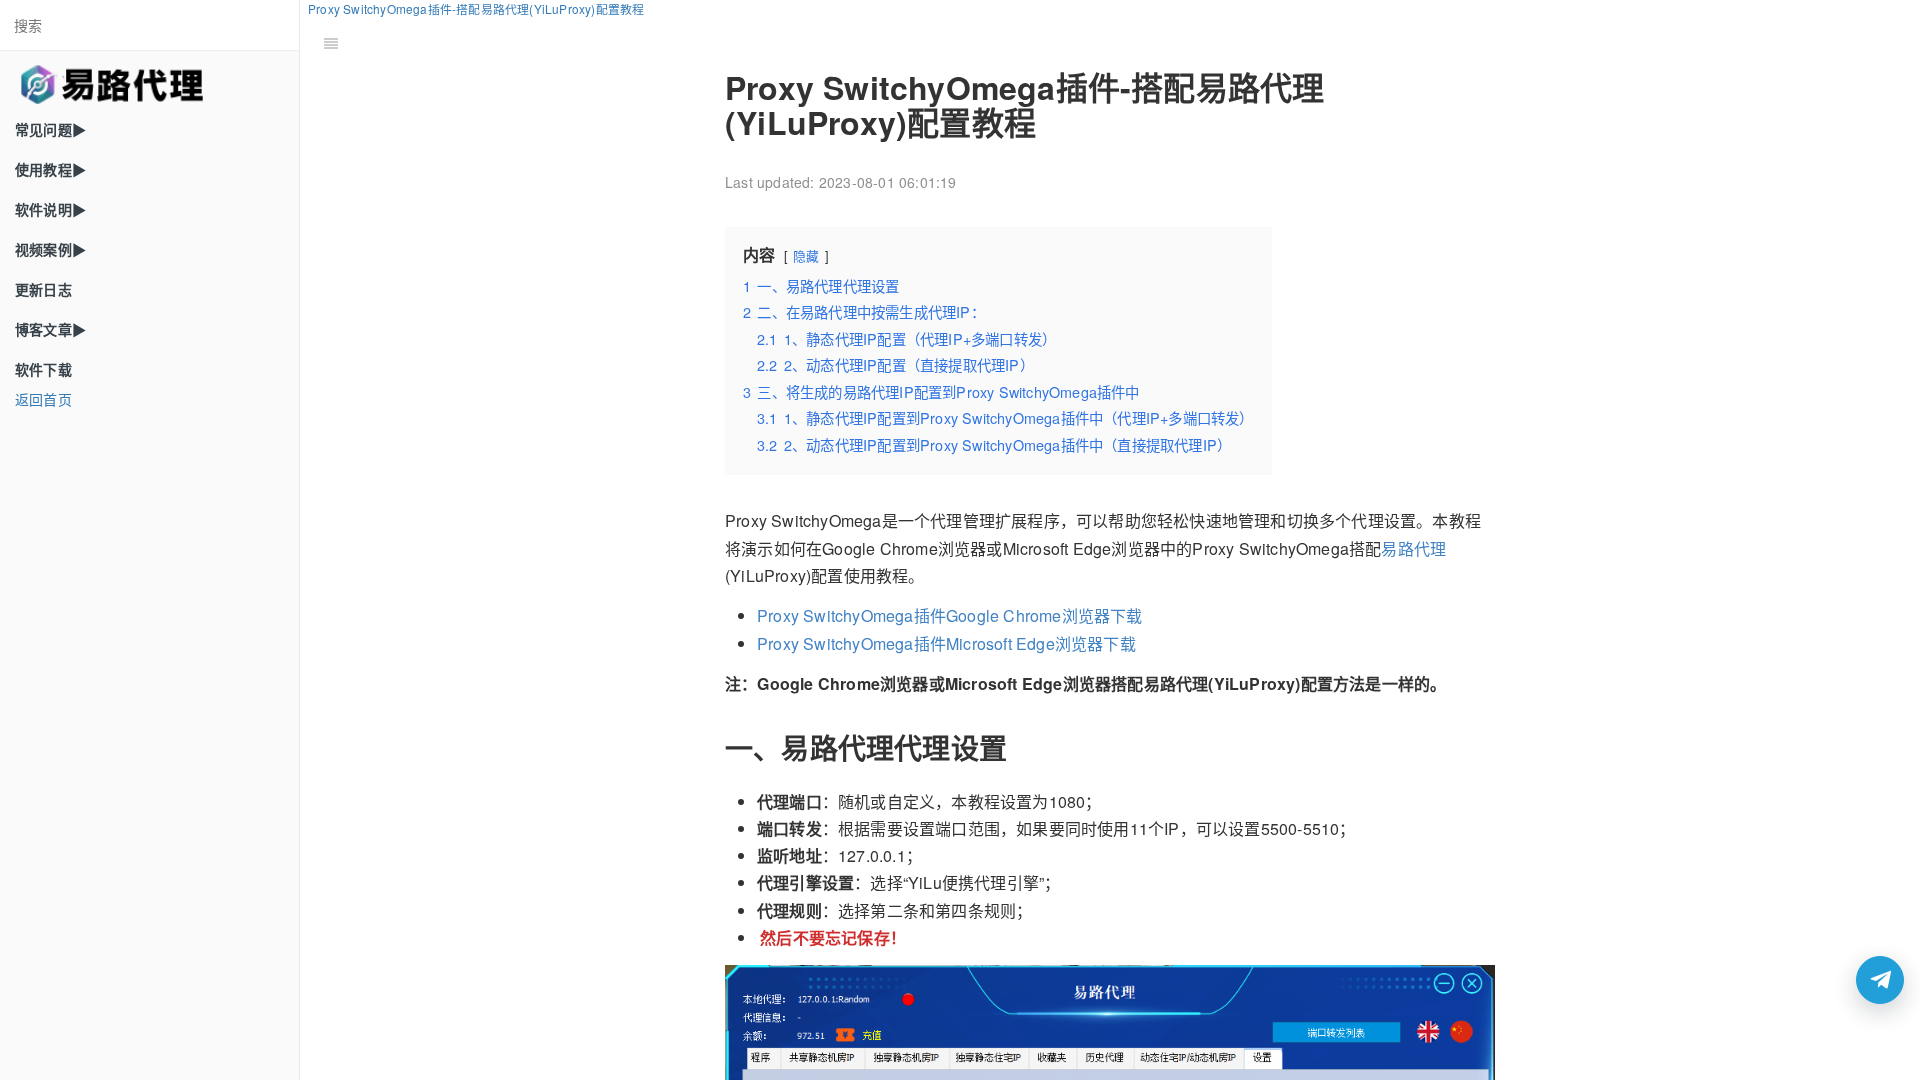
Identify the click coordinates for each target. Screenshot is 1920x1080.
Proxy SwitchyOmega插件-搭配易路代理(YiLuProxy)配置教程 (476, 8)
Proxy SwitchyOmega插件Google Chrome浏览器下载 (950, 615)
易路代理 (1413, 548)
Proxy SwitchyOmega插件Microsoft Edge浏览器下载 (946, 643)
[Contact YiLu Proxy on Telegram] (1880, 980)
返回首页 (43, 399)
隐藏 (806, 255)
